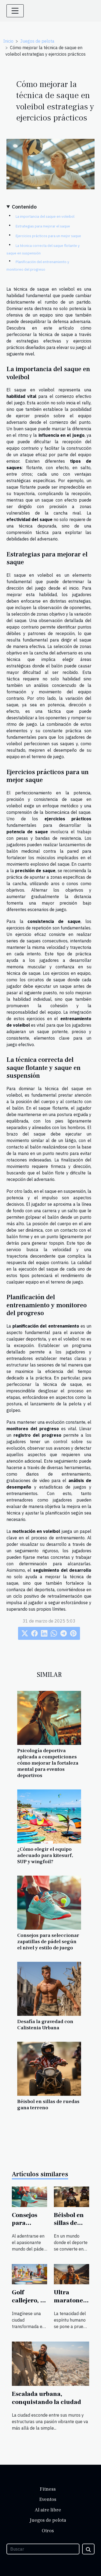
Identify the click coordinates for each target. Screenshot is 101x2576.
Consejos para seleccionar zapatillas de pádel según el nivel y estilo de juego (48, 1942)
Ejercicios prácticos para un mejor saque (48, 236)
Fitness (48, 2489)
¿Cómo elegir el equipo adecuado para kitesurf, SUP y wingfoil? (45, 1855)
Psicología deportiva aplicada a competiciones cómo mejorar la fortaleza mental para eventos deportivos (48, 1763)
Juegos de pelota (37, 41)
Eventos (48, 2499)
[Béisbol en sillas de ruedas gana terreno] (49, 2069)
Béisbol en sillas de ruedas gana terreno (48, 2105)
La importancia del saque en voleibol (45, 216)
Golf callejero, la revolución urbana (29, 2305)
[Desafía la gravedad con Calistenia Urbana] (49, 1989)
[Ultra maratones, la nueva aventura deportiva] (72, 2274)
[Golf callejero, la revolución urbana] (29, 2274)
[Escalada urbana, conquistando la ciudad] (50, 2363)
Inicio (8, 41)
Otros (48, 2531)
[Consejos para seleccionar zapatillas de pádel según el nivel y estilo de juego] (49, 1903)
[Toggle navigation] (15, 11)
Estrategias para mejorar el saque (43, 226)
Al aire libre (48, 2510)
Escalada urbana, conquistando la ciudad (46, 2398)
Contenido (24, 206)
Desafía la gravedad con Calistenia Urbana (45, 2025)
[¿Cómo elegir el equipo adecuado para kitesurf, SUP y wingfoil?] (49, 1816)
